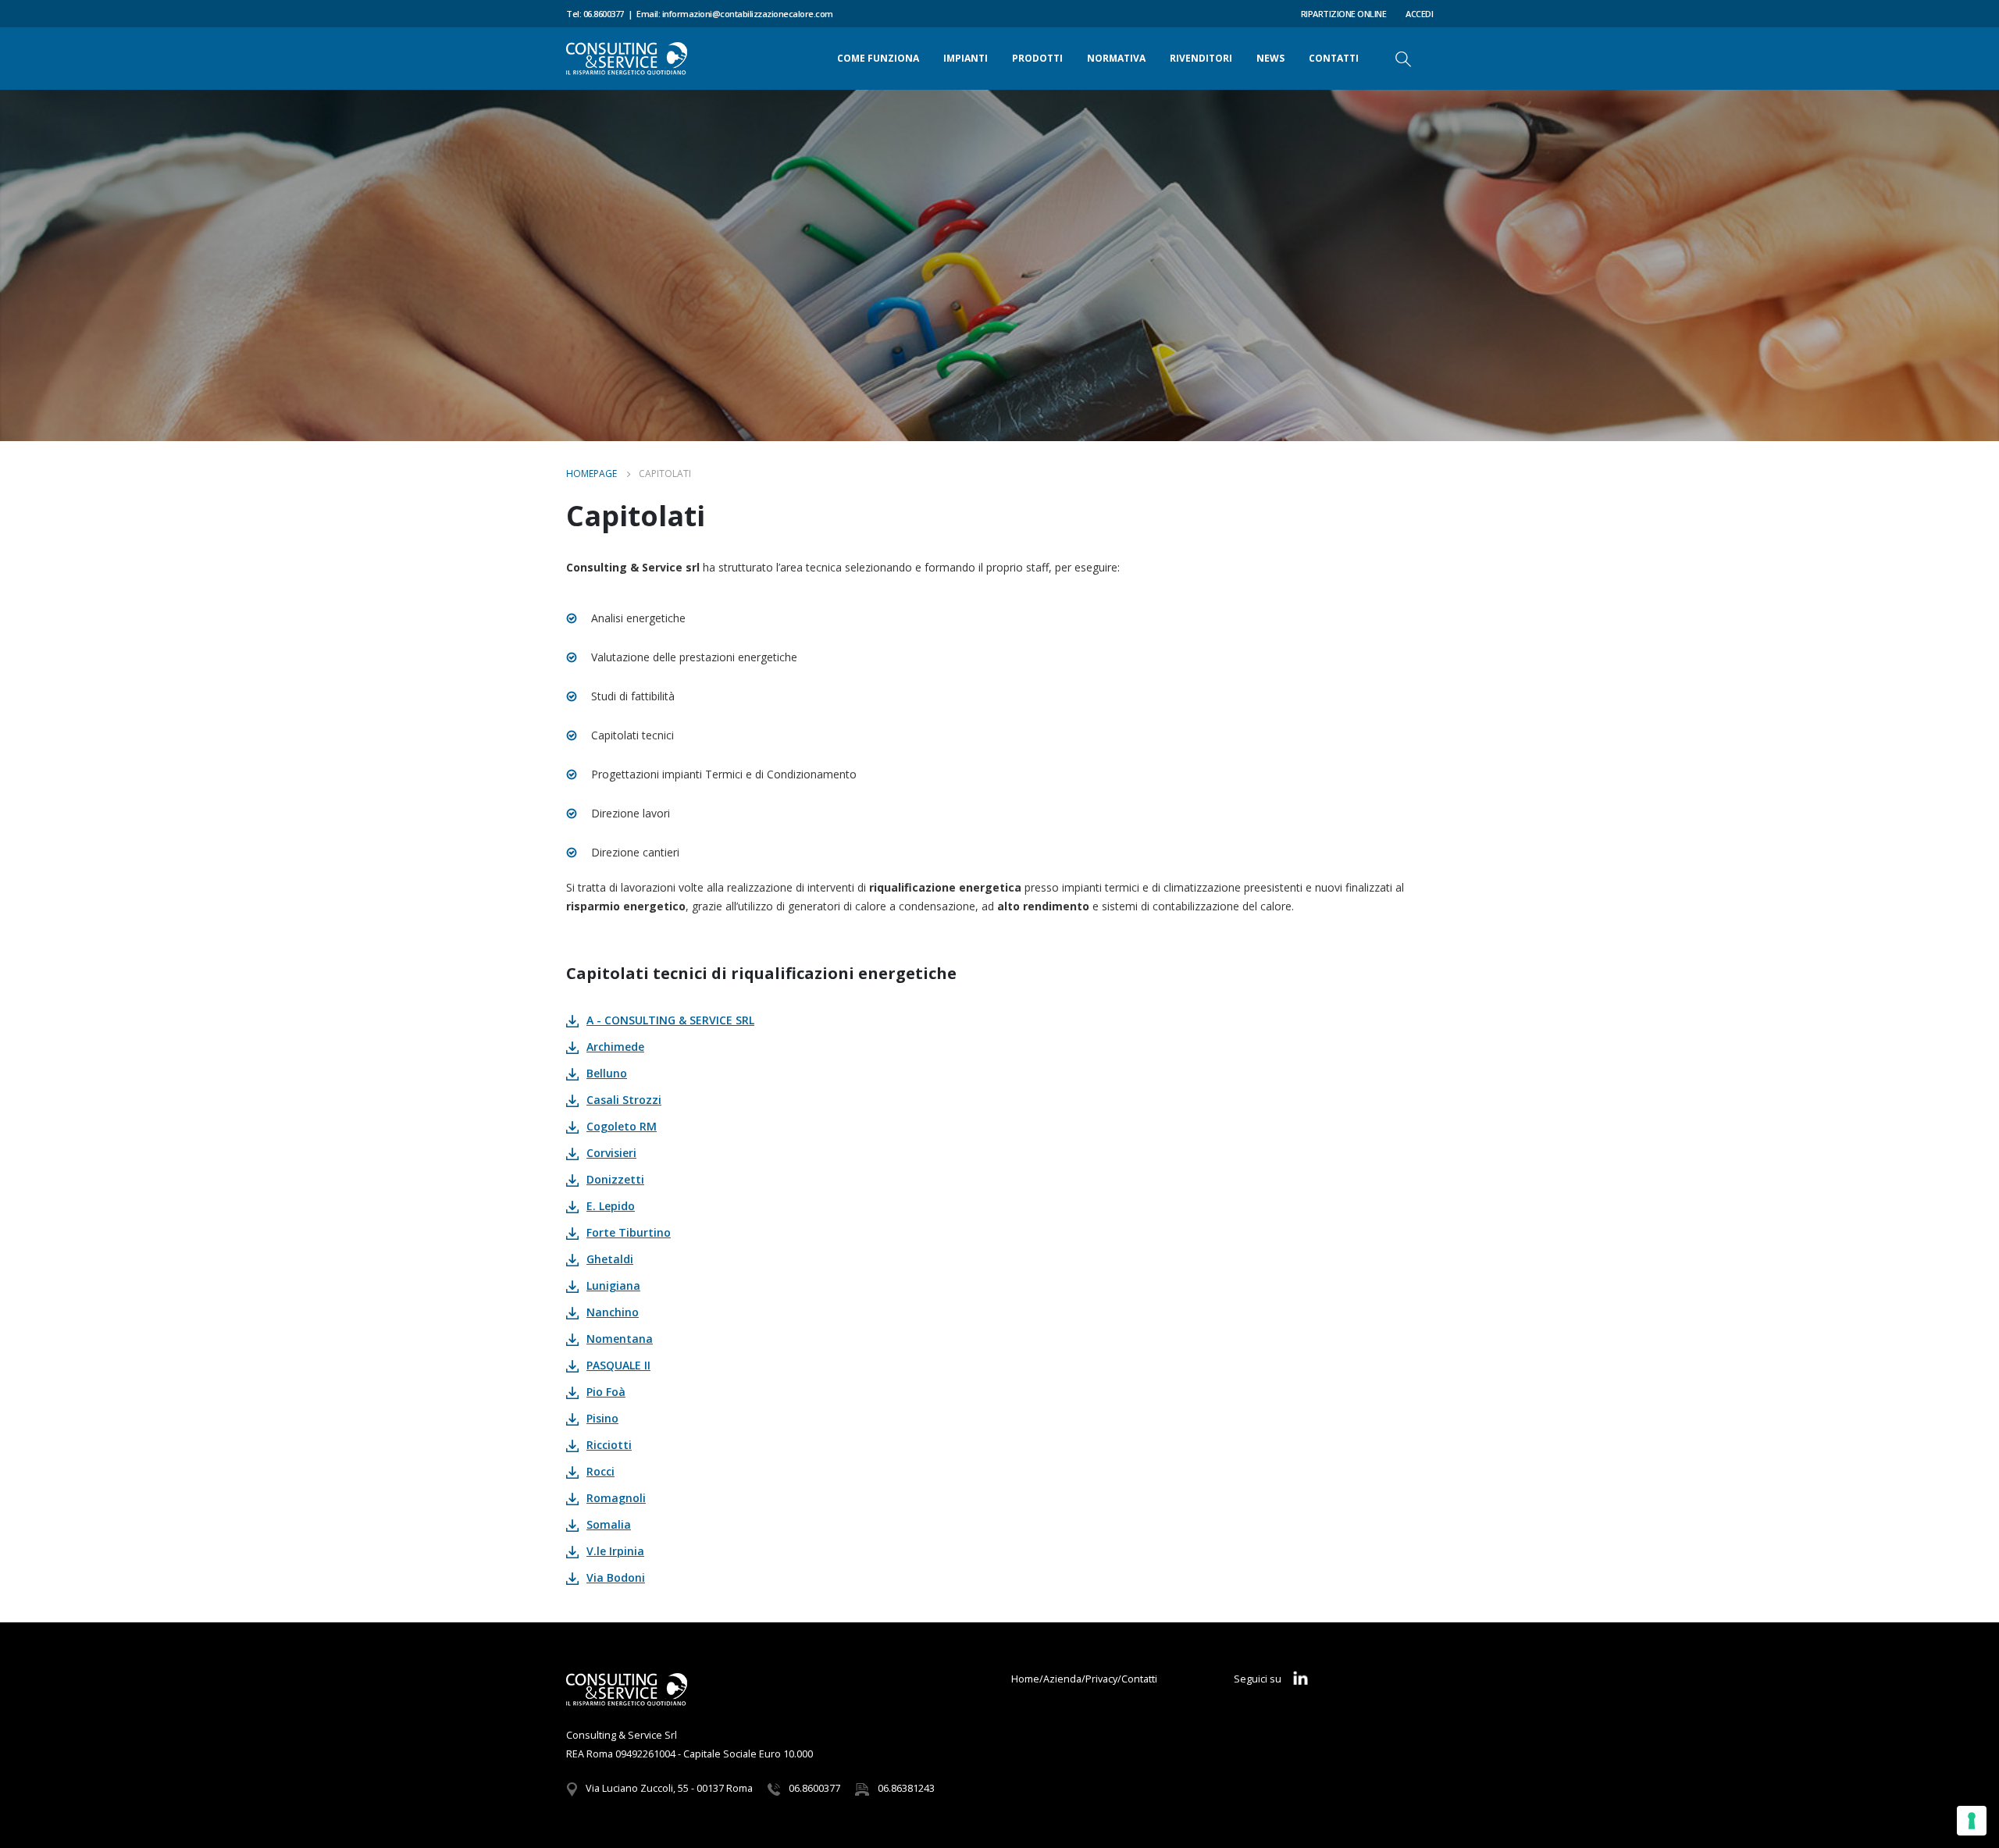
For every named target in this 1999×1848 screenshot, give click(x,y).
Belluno (607, 1073)
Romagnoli (616, 1498)
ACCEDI (1419, 14)
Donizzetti (615, 1179)
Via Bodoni (616, 1577)
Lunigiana (613, 1285)
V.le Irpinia (615, 1551)
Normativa (1116, 58)
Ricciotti (609, 1445)
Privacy (1101, 1679)
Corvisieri (611, 1153)
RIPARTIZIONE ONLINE (1344, 14)
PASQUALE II (618, 1365)
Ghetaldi (610, 1259)
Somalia (609, 1524)
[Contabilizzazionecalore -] (627, 59)
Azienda (1062, 1679)
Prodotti (1037, 58)
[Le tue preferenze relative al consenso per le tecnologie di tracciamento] (1972, 1821)
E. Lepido (611, 1206)
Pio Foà (606, 1392)
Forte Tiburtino (629, 1232)
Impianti (966, 58)
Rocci (600, 1471)
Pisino (602, 1418)
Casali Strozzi (624, 1100)
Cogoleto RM (622, 1126)
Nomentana (620, 1339)
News (1270, 58)
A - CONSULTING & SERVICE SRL (670, 1020)
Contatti (1334, 58)
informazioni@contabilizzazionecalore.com (748, 14)
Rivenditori (1201, 58)
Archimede (615, 1047)
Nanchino (613, 1312)
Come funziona (878, 58)
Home (1025, 1679)
